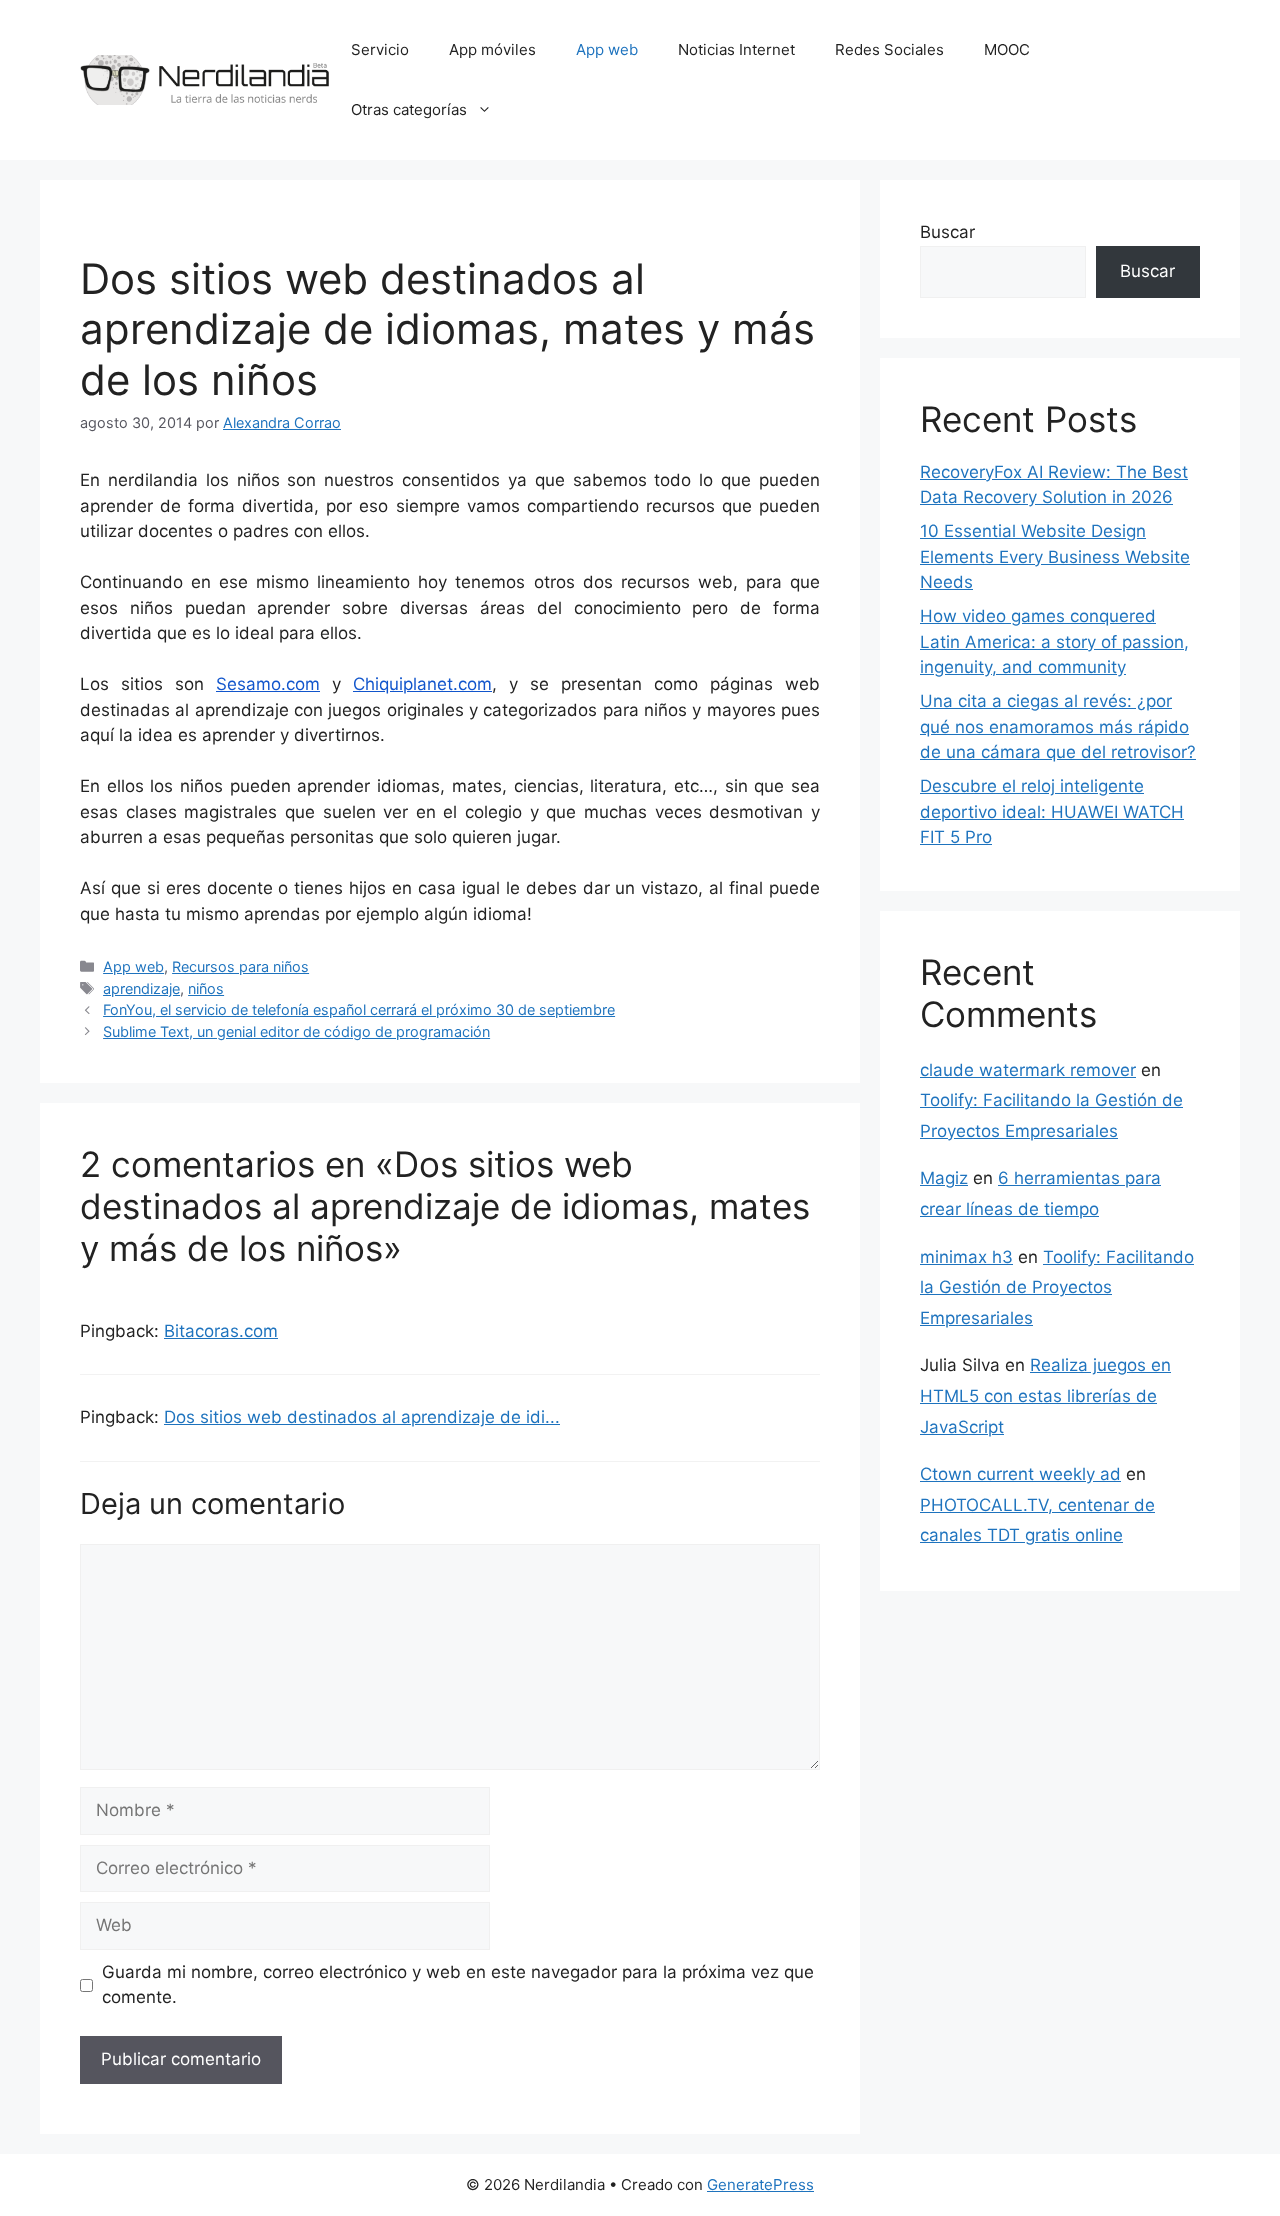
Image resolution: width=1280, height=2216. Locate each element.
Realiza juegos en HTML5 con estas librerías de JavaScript (1045, 1395)
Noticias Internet (736, 49)
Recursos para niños (240, 966)
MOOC (1007, 49)
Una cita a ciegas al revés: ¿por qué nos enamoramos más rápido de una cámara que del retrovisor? (1058, 726)
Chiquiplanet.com (422, 684)
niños (206, 988)
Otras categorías (409, 109)
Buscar (947, 232)
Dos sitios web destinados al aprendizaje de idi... (362, 1417)
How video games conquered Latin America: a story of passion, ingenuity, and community (1054, 641)
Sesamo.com (268, 684)
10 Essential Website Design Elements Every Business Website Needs (1055, 556)
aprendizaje (141, 988)
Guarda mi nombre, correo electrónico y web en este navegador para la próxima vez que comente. (458, 1985)
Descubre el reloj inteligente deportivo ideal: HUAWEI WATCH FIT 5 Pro (1052, 811)
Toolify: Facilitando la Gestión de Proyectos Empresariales (1057, 1287)
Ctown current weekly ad (1020, 1474)
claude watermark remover (1028, 1070)
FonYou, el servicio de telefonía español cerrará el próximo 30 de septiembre (359, 1009)
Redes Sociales (889, 49)
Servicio (380, 49)
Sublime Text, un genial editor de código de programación (296, 1031)
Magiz (944, 1178)
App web (607, 49)
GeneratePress (760, 2184)
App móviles (492, 49)
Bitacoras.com (221, 1331)
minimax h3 (966, 1257)
